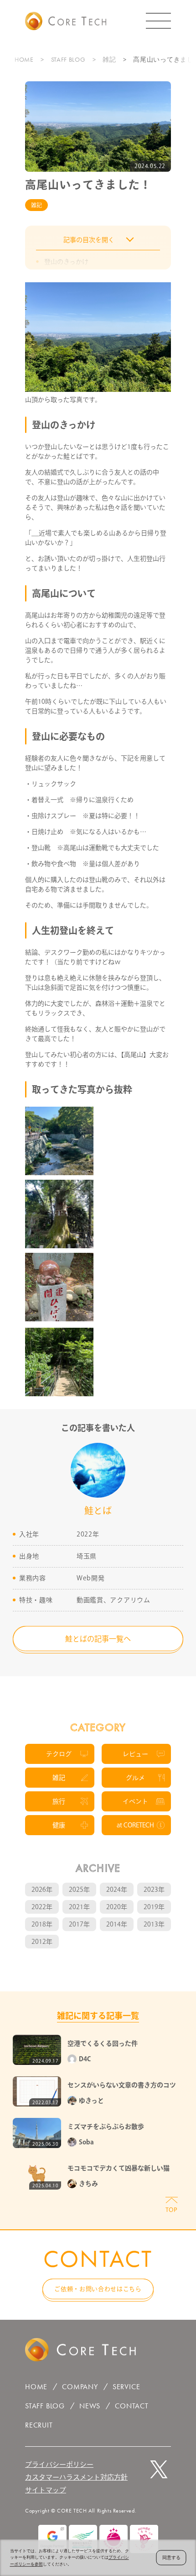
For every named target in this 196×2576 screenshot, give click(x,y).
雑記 (109, 59)
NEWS (90, 2406)
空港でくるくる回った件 (103, 2043)
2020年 (117, 1907)
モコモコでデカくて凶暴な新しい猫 (119, 2168)
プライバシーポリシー (59, 2464)
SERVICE (126, 2387)
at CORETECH (135, 1825)
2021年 (79, 1907)
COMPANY (80, 2387)
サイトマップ (46, 2490)
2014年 (117, 1924)
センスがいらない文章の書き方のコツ (122, 2085)
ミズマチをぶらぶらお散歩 (106, 2127)
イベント (135, 1801)
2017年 (79, 1924)
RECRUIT (39, 2425)
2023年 (154, 1890)
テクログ (59, 1754)
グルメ (135, 1778)
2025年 (79, 1890)
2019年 (154, 1907)
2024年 (117, 1890)
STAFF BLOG (68, 59)
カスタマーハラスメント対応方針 (76, 2477)
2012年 (42, 1942)
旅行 (59, 1801)
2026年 (42, 1890)
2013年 (154, 1924)
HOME (24, 59)
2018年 (42, 1924)
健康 (59, 1825)
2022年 (42, 1907)
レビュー (135, 1754)
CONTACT (132, 2406)
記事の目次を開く (89, 240)
